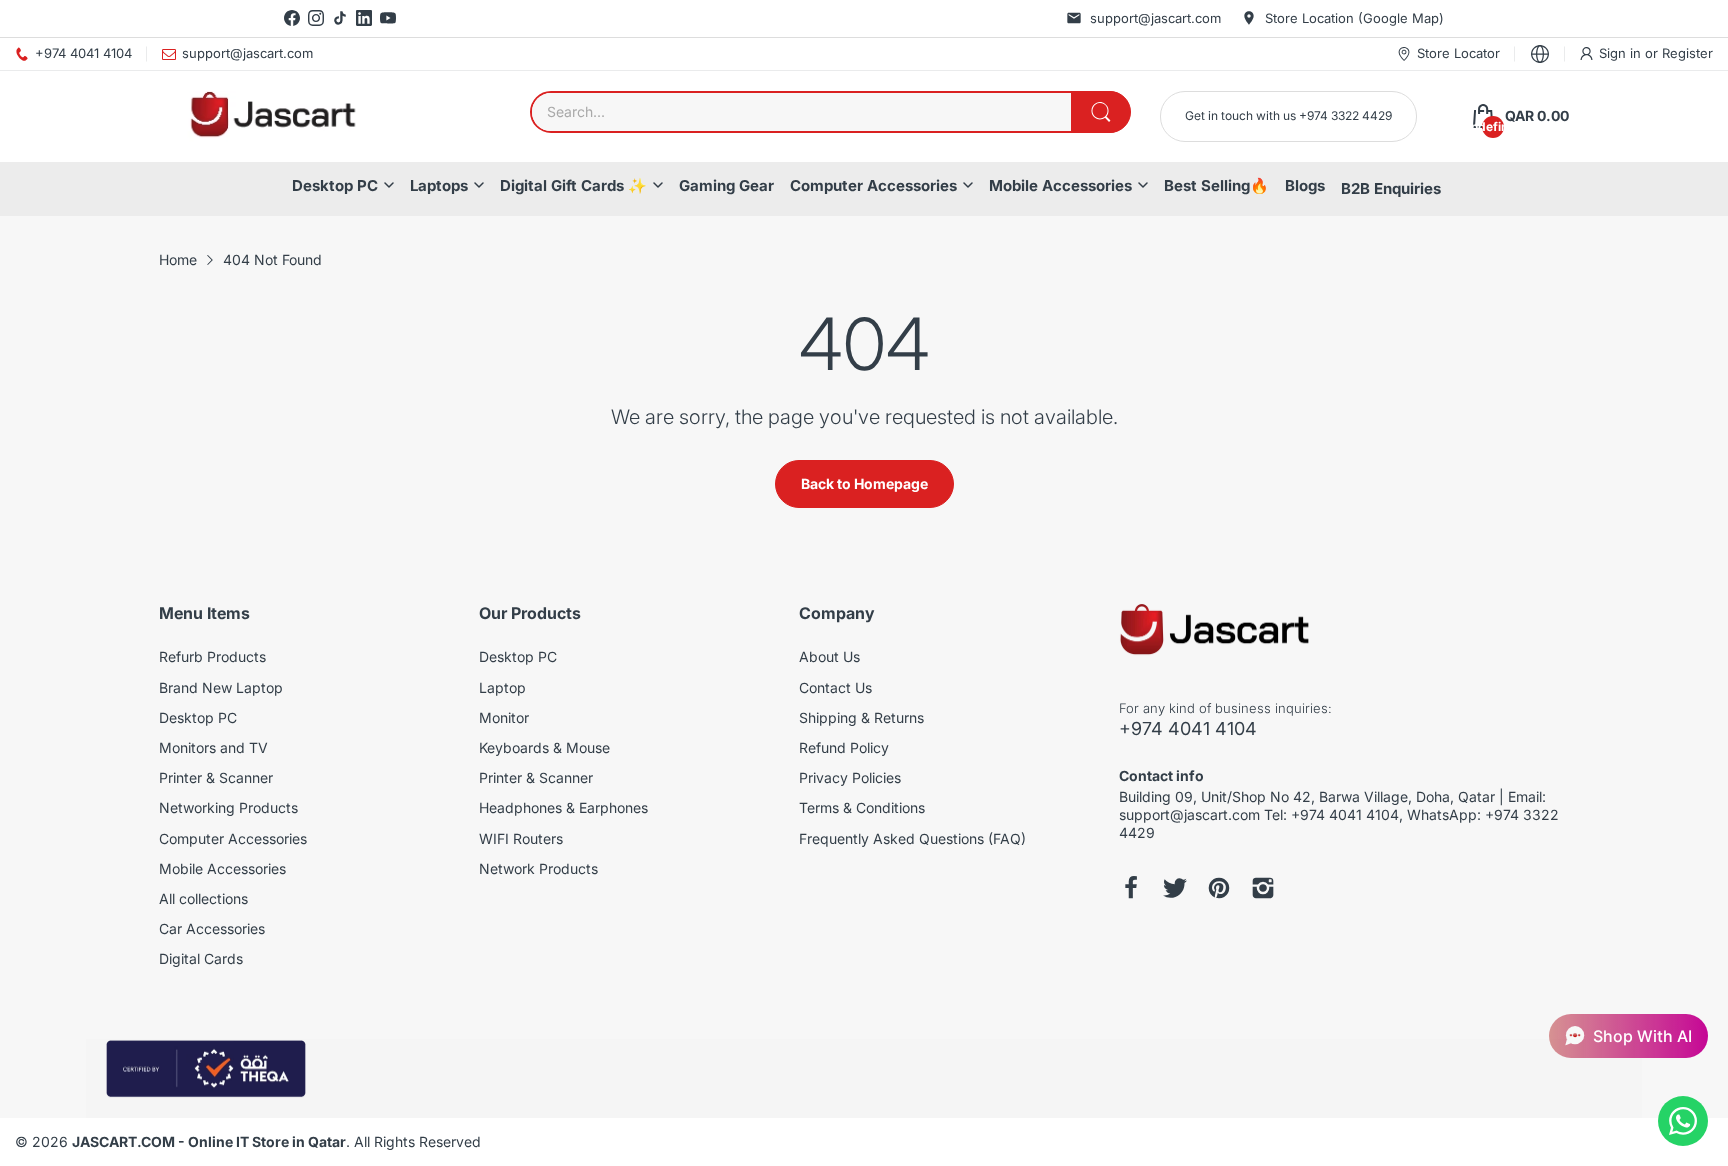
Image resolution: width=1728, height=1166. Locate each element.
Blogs (1305, 185)
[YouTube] (388, 18)
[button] (1628, 1036)
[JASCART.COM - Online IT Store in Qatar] (271, 116)
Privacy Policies (850, 777)
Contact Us (835, 687)
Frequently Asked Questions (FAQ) (912, 838)
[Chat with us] (1683, 1121)
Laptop (502, 687)
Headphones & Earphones (563, 807)
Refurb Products (212, 656)
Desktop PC (335, 185)
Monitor (504, 717)
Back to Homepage (864, 483)
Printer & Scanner (216, 777)
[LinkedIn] (364, 18)
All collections (203, 898)
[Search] (1101, 112)
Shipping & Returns (861, 717)
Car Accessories (212, 928)
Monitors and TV (213, 747)
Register (1687, 53)
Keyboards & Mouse (544, 747)
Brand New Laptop (221, 687)
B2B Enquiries (1391, 188)
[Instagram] (316, 18)
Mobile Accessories (1060, 185)
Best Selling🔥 (1216, 185)
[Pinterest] (1219, 888)
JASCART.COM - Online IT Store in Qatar (209, 1141)
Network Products (538, 868)
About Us (829, 656)
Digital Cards (201, 958)
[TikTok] (340, 18)
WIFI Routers (521, 838)
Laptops (439, 185)
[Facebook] (292, 18)
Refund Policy (844, 747)
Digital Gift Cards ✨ (573, 185)
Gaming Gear (726, 185)
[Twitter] (1175, 888)
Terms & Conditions (862, 807)
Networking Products (228, 807)
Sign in (1622, 53)
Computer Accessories (873, 185)
